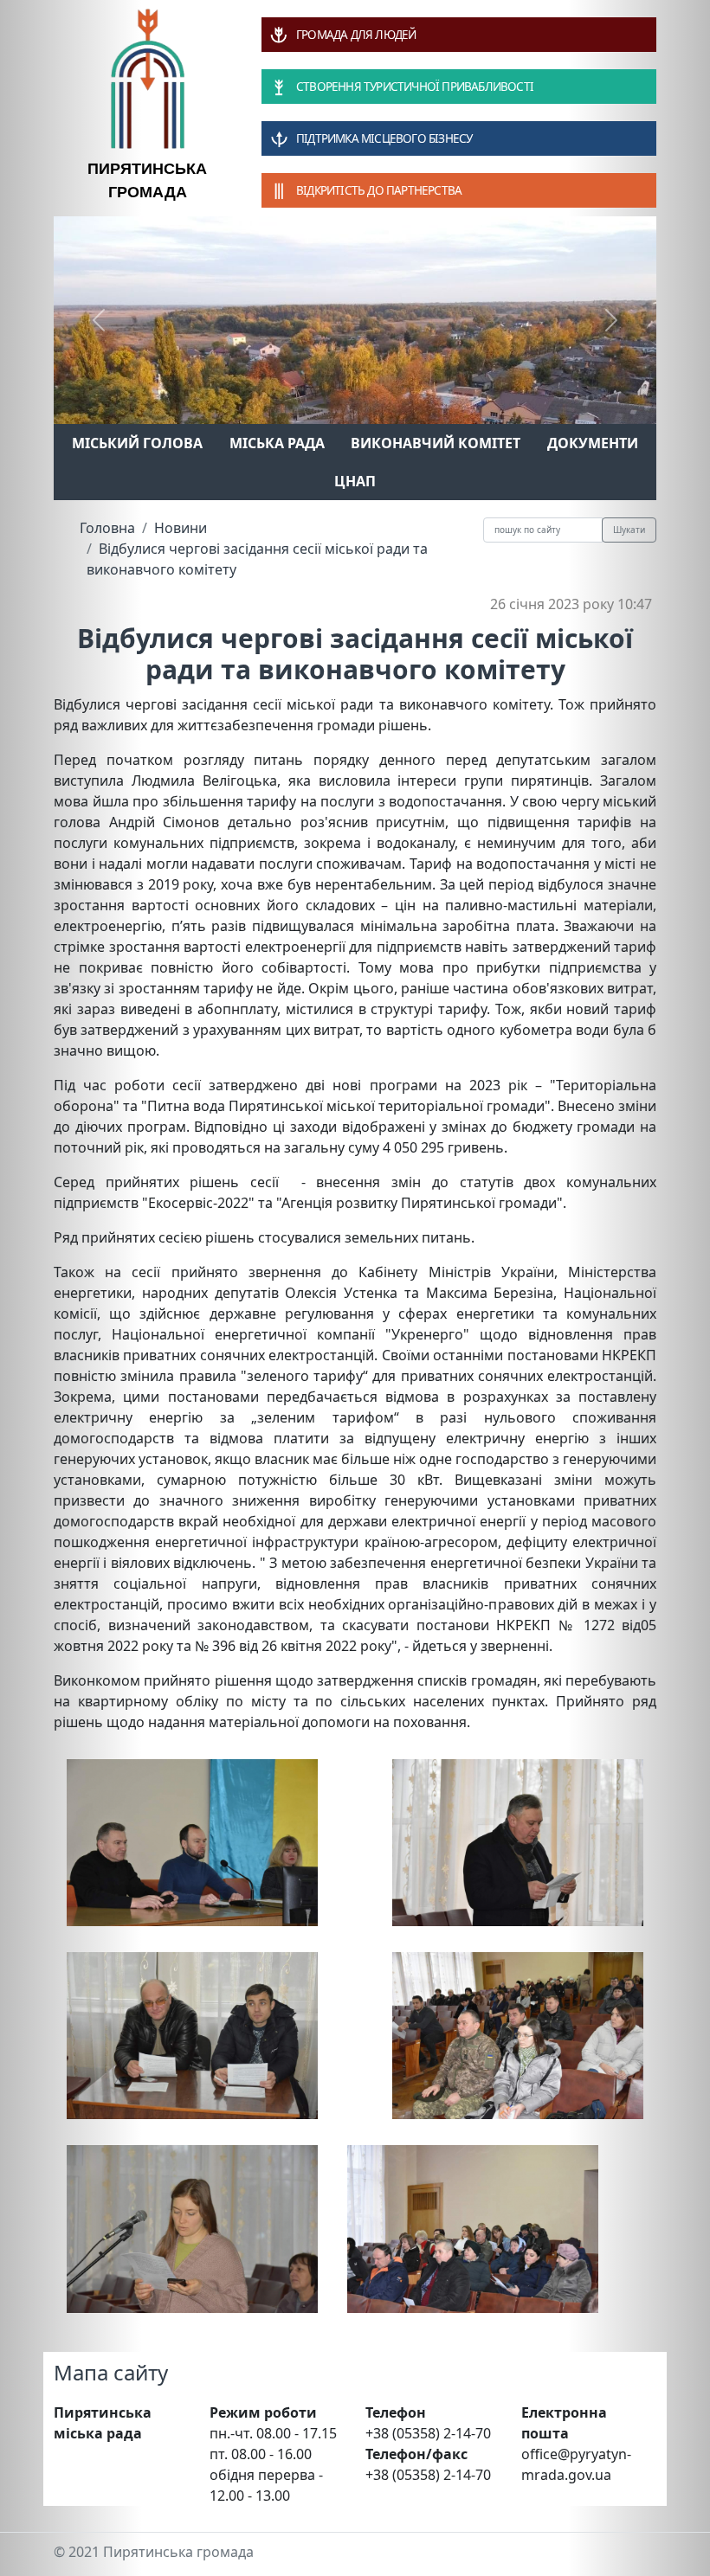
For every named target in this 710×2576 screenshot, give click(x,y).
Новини (181, 528)
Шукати (629, 530)
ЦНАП (355, 481)
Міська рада (277, 443)
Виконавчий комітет (436, 443)
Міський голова (137, 443)
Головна (107, 528)
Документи (593, 443)
